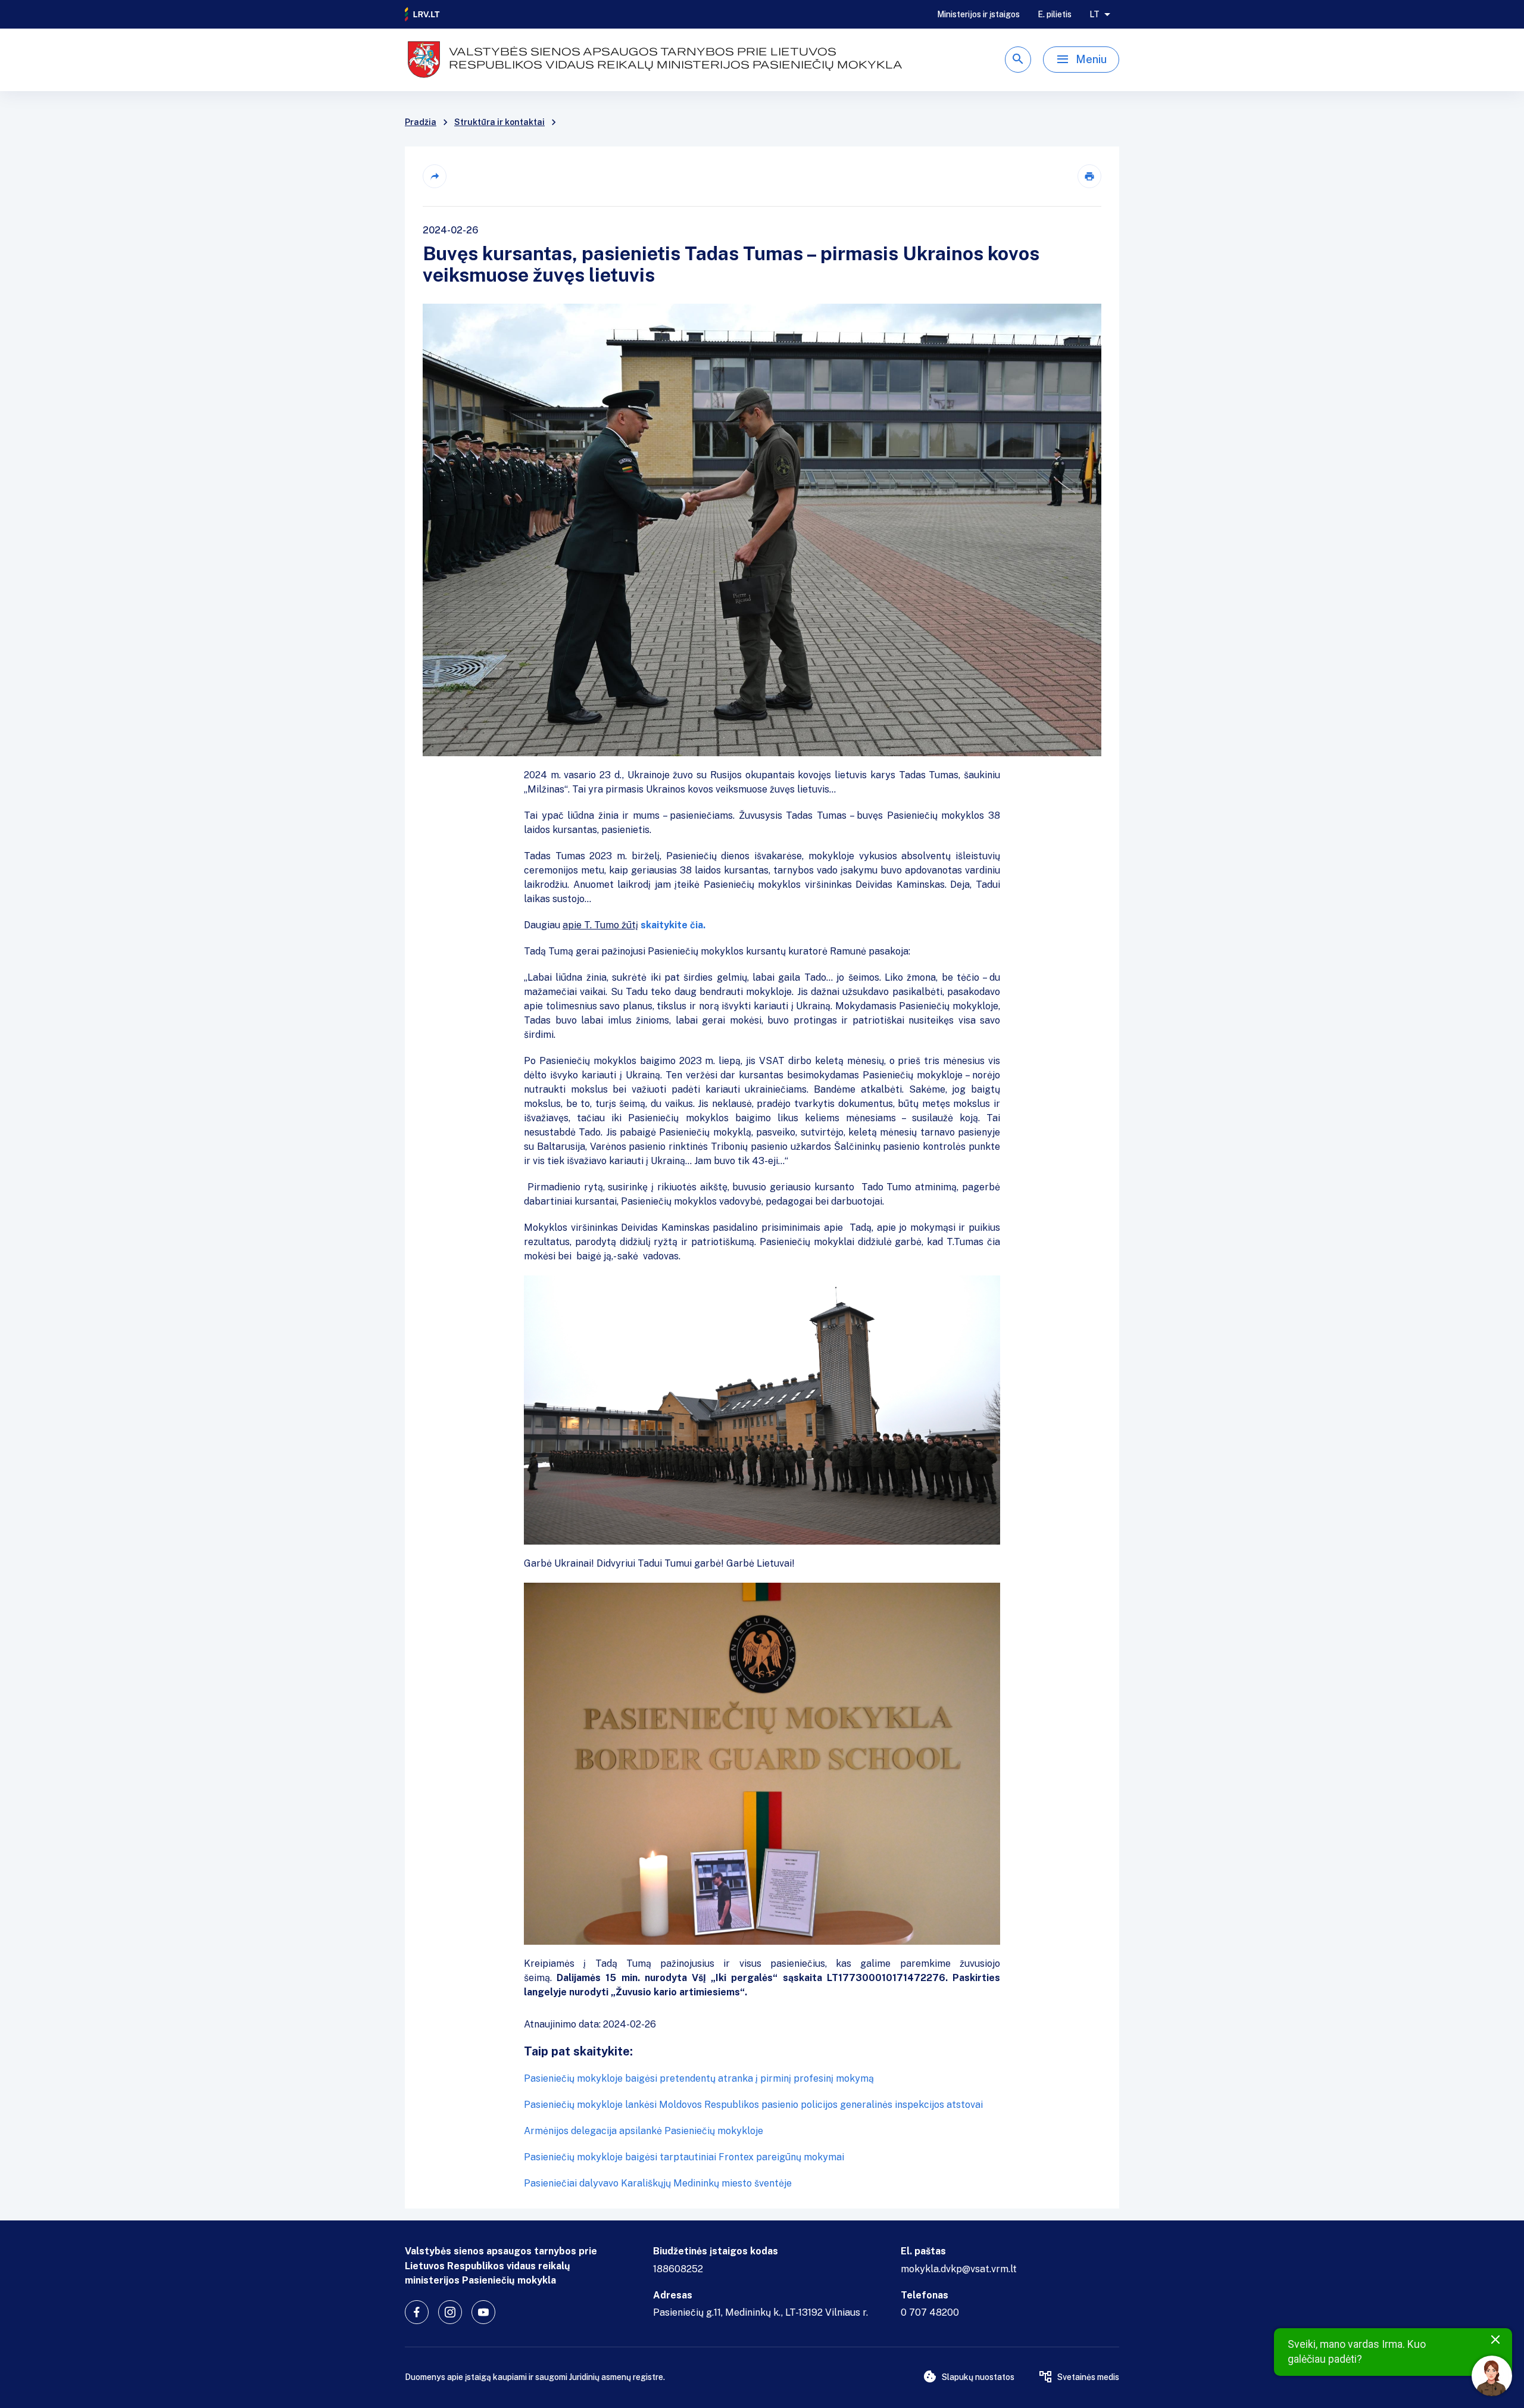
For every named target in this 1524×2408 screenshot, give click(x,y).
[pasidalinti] (435, 176)
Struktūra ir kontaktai (499, 122)
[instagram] (450, 2312)
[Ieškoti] (1018, 60)
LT (1094, 14)
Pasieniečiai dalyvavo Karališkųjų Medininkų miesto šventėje (658, 2183)
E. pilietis (1055, 14)
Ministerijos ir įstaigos (978, 14)
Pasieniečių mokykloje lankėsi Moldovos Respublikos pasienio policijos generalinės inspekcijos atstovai (753, 2105)
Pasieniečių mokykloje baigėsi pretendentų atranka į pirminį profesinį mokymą (699, 2078)
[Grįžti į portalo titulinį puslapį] (423, 14)
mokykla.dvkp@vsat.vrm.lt (959, 2269)
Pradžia (421, 122)
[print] (1089, 176)
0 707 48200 (930, 2312)
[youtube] (483, 2312)
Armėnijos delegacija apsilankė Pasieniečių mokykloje (644, 2131)
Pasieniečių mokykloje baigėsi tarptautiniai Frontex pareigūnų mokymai (684, 2157)
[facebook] (417, 2312)
